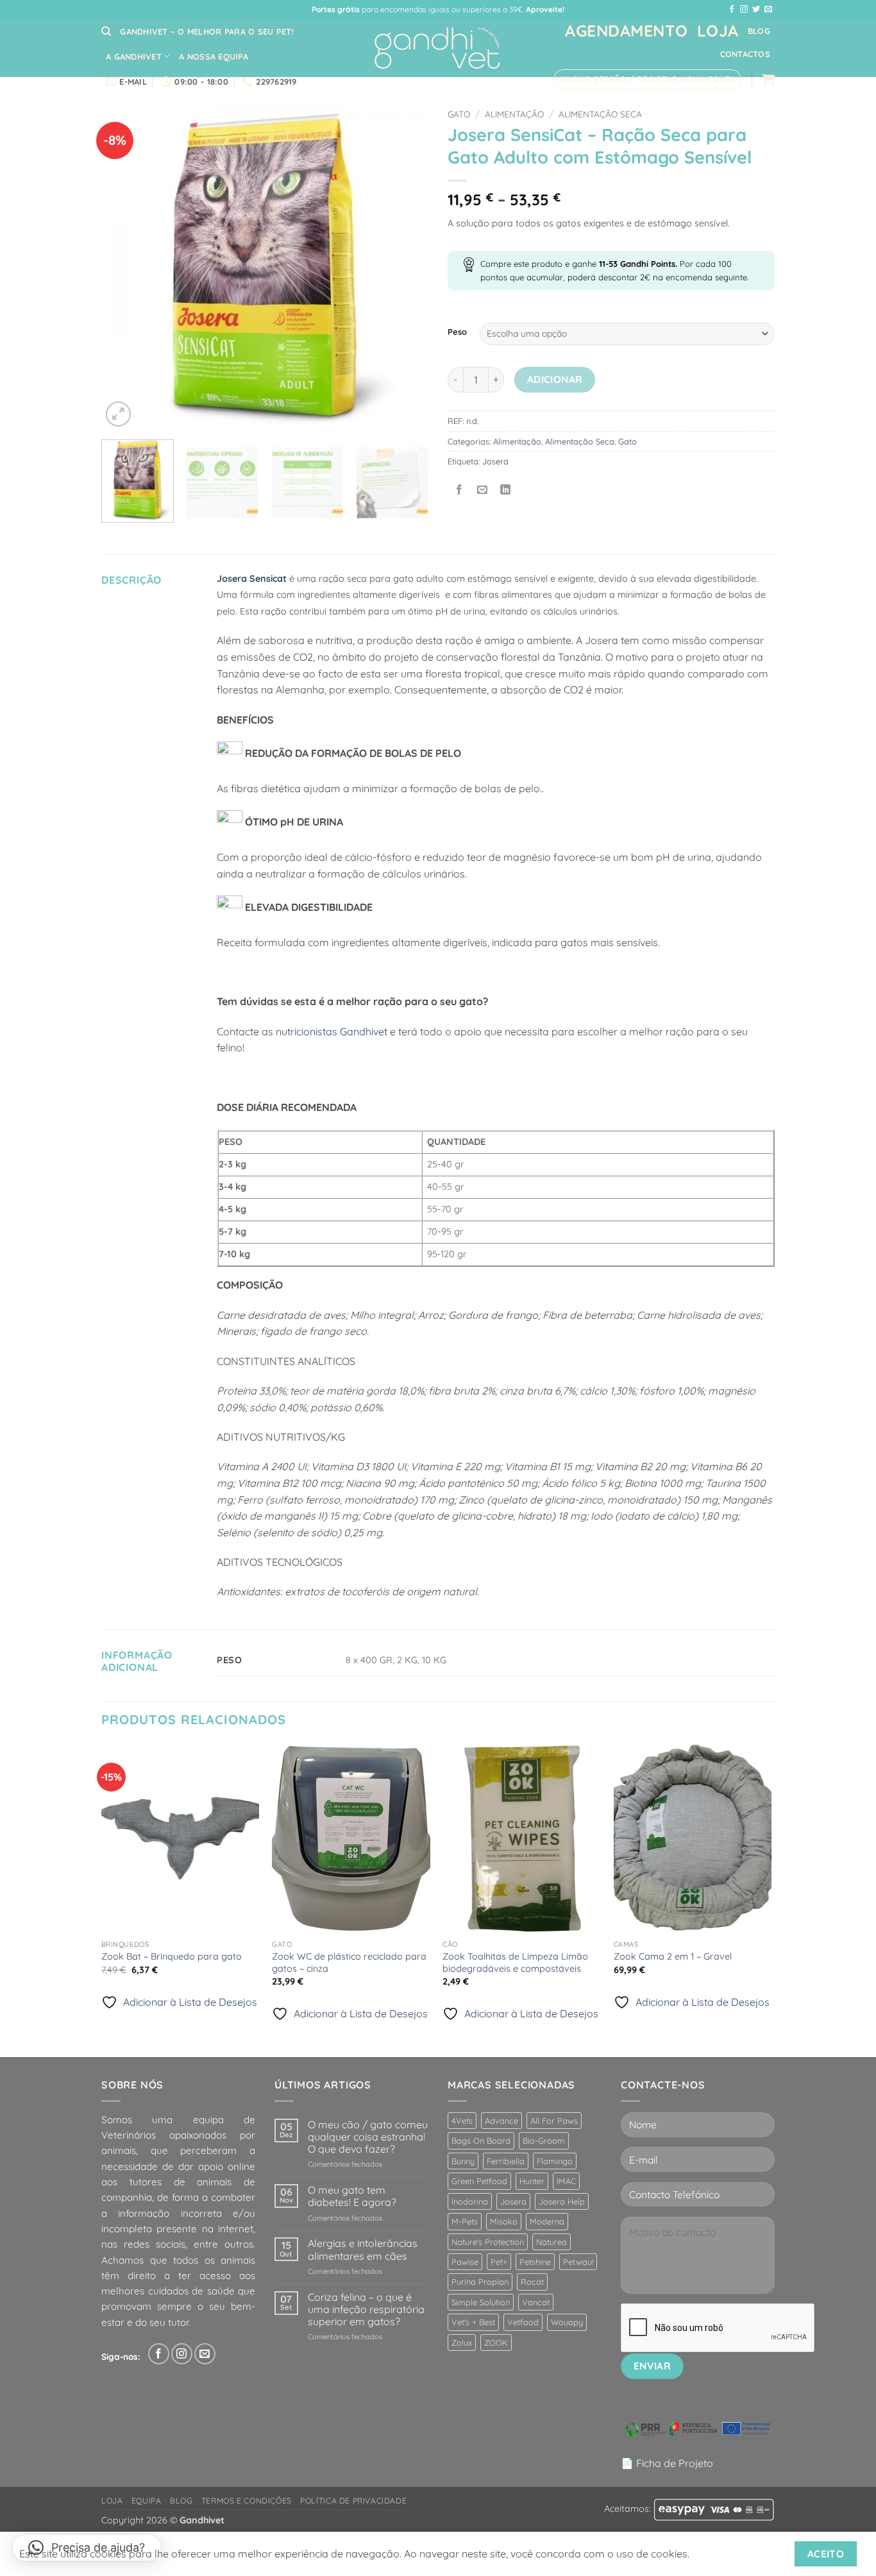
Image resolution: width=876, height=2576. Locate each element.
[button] (647, 80)
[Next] (406, 266)
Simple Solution (481, 2302)
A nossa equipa (214, 56)
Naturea (552, 2242)
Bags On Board (481, 2140)
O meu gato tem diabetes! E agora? (352, 2196)
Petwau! (578, 2262)
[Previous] (124, 266)
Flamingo (555, 2161)
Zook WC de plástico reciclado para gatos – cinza (349, 1962)
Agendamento (627, 30)
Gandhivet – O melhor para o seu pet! (206, 31)
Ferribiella (506, 2161)
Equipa (147, 2501)
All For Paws (554, 2121)
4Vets (462, 2121)
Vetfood (523, 2322)
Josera (495, 461)
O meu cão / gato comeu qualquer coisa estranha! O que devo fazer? (368, 2137)
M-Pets (465, 2221)
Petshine (535, 2262)
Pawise (465, 2262)
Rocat (532, 2282)
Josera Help (562, 2201)
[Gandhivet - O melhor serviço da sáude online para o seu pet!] (438, 48)
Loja (718, 30)
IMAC (566, 2181)
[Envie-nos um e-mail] (768, 10)
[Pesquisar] (106, 31)
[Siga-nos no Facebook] (732, 10)
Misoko (504, 2221)
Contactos (745, 54)
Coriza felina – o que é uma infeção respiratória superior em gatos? (366, 2309)
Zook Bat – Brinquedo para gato (172, 1956)
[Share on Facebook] (459, 490)
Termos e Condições (247, 2501)
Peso (457, 332)
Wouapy (567, 2322)
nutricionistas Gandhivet (332, 1031)
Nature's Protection (488, 2242)
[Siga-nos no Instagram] (744, 10)
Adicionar (555, 379)
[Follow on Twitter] (756, 10)
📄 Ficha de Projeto (667, 2463)
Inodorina (470, 2201)
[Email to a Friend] (483, 490)
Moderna (547, 2221)
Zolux (462, 2343)
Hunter (532, 2181)
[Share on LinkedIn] (506, 490)
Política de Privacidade (353, 2501)
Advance (501, 2121)
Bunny (463, 2161)
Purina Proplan (480, 2282)
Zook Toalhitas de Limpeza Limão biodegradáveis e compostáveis (515, 1962)
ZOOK (496, 2343)
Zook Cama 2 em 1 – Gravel (673, 1956)
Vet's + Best (473, 2322)
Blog (759, 31)
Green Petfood (479, 2181)
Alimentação (514, 114)
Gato (459, 114)
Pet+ (499, 2262)
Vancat (536, 2302)
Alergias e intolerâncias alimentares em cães (363, 2250)
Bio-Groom (544, 2140)
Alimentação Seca (600, 114)
